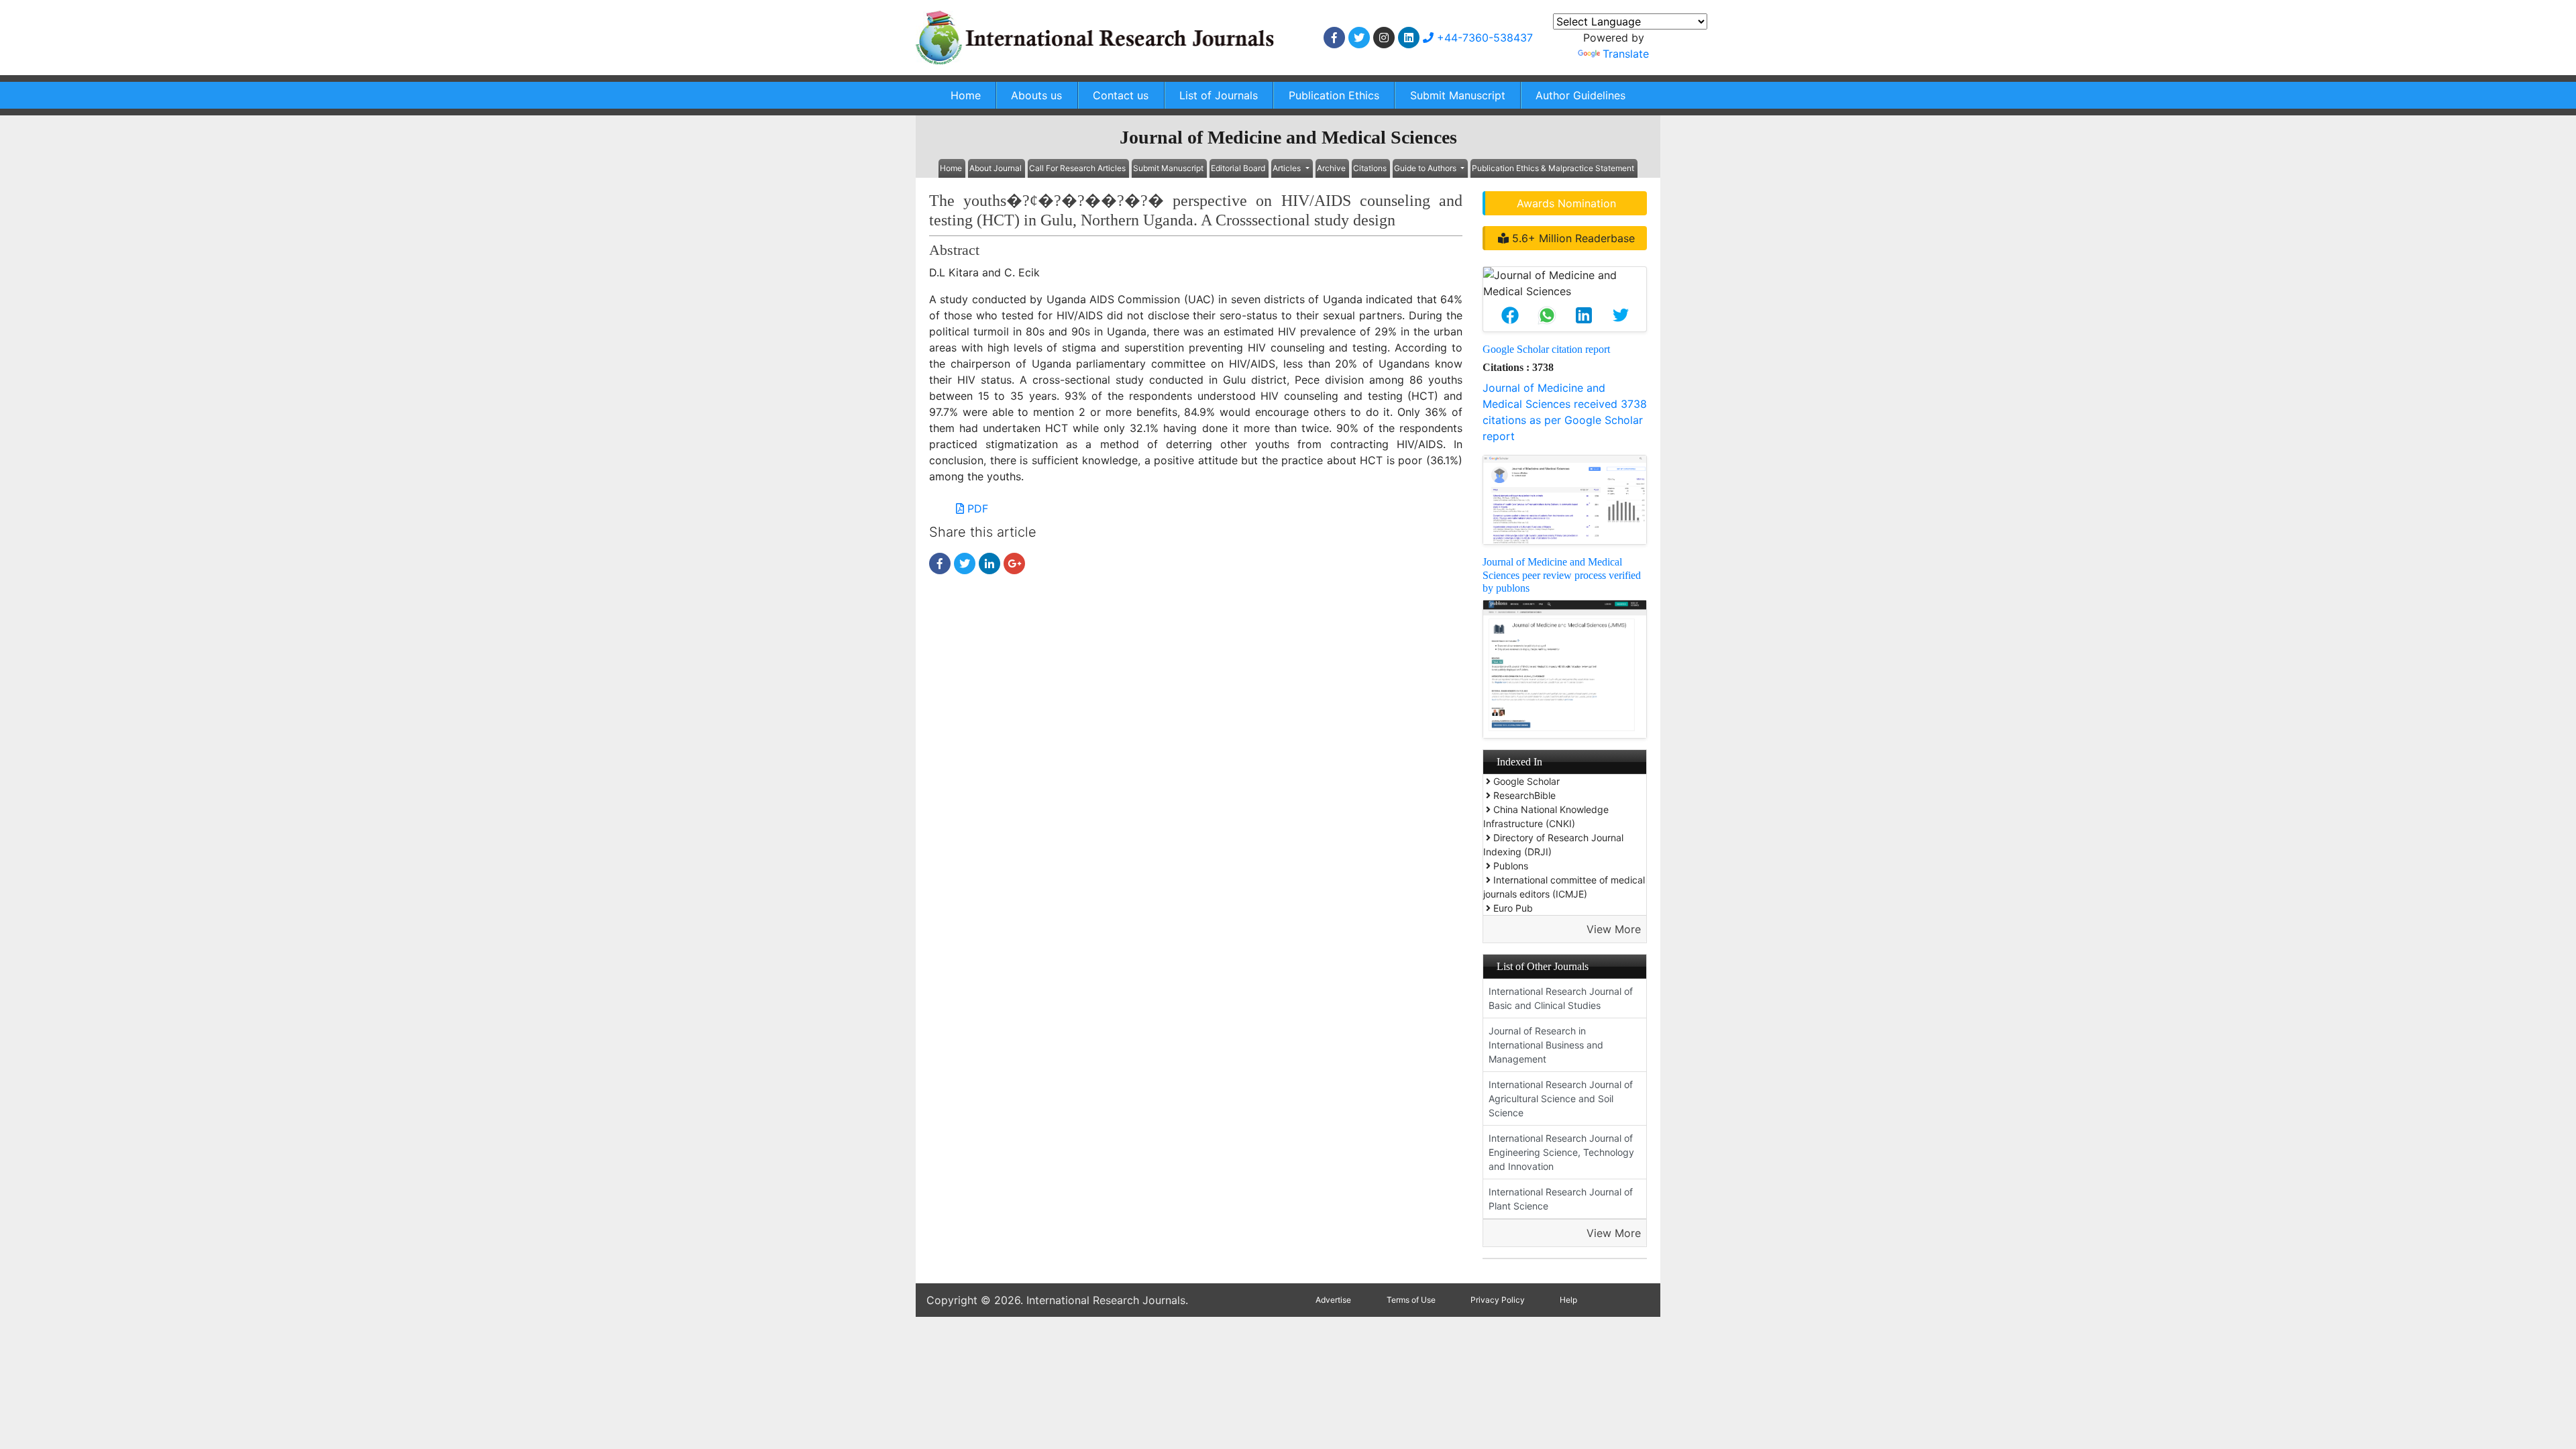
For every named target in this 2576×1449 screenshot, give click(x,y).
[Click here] (1334, 38)
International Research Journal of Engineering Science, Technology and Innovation (1561, 1152)
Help (1568, 1300)
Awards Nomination (1566, 203)
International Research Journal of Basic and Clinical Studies (1561, 998)
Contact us (1121, 95)
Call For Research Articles (1077, 168)
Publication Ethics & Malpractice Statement (1553, 168)
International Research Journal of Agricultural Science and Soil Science (1561, 1098)
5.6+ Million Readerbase (1572, 238)
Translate (1626, 54)
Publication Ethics (1334, 95)
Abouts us (1036, 95)
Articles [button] (1288, 168)
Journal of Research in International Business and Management (1546, 1045)
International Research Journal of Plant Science (1561, 1199)
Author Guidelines (1580, 95)
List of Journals (1219, 95)
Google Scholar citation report (1546, 349)
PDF (976, 508)
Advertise (1333, 1300)
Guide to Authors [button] (1426, 168)
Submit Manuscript (1458, 95)
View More (1614, 929)
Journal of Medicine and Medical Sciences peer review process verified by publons (1562, 575)
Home (966, 95)
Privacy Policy (1498, 1300)
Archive (1331, 168)
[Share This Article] (1510, 315)
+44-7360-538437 (1483, 38)
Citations (1370, 168)
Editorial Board (1238, 168)
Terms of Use (1411, 1300)
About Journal (996, 168)
